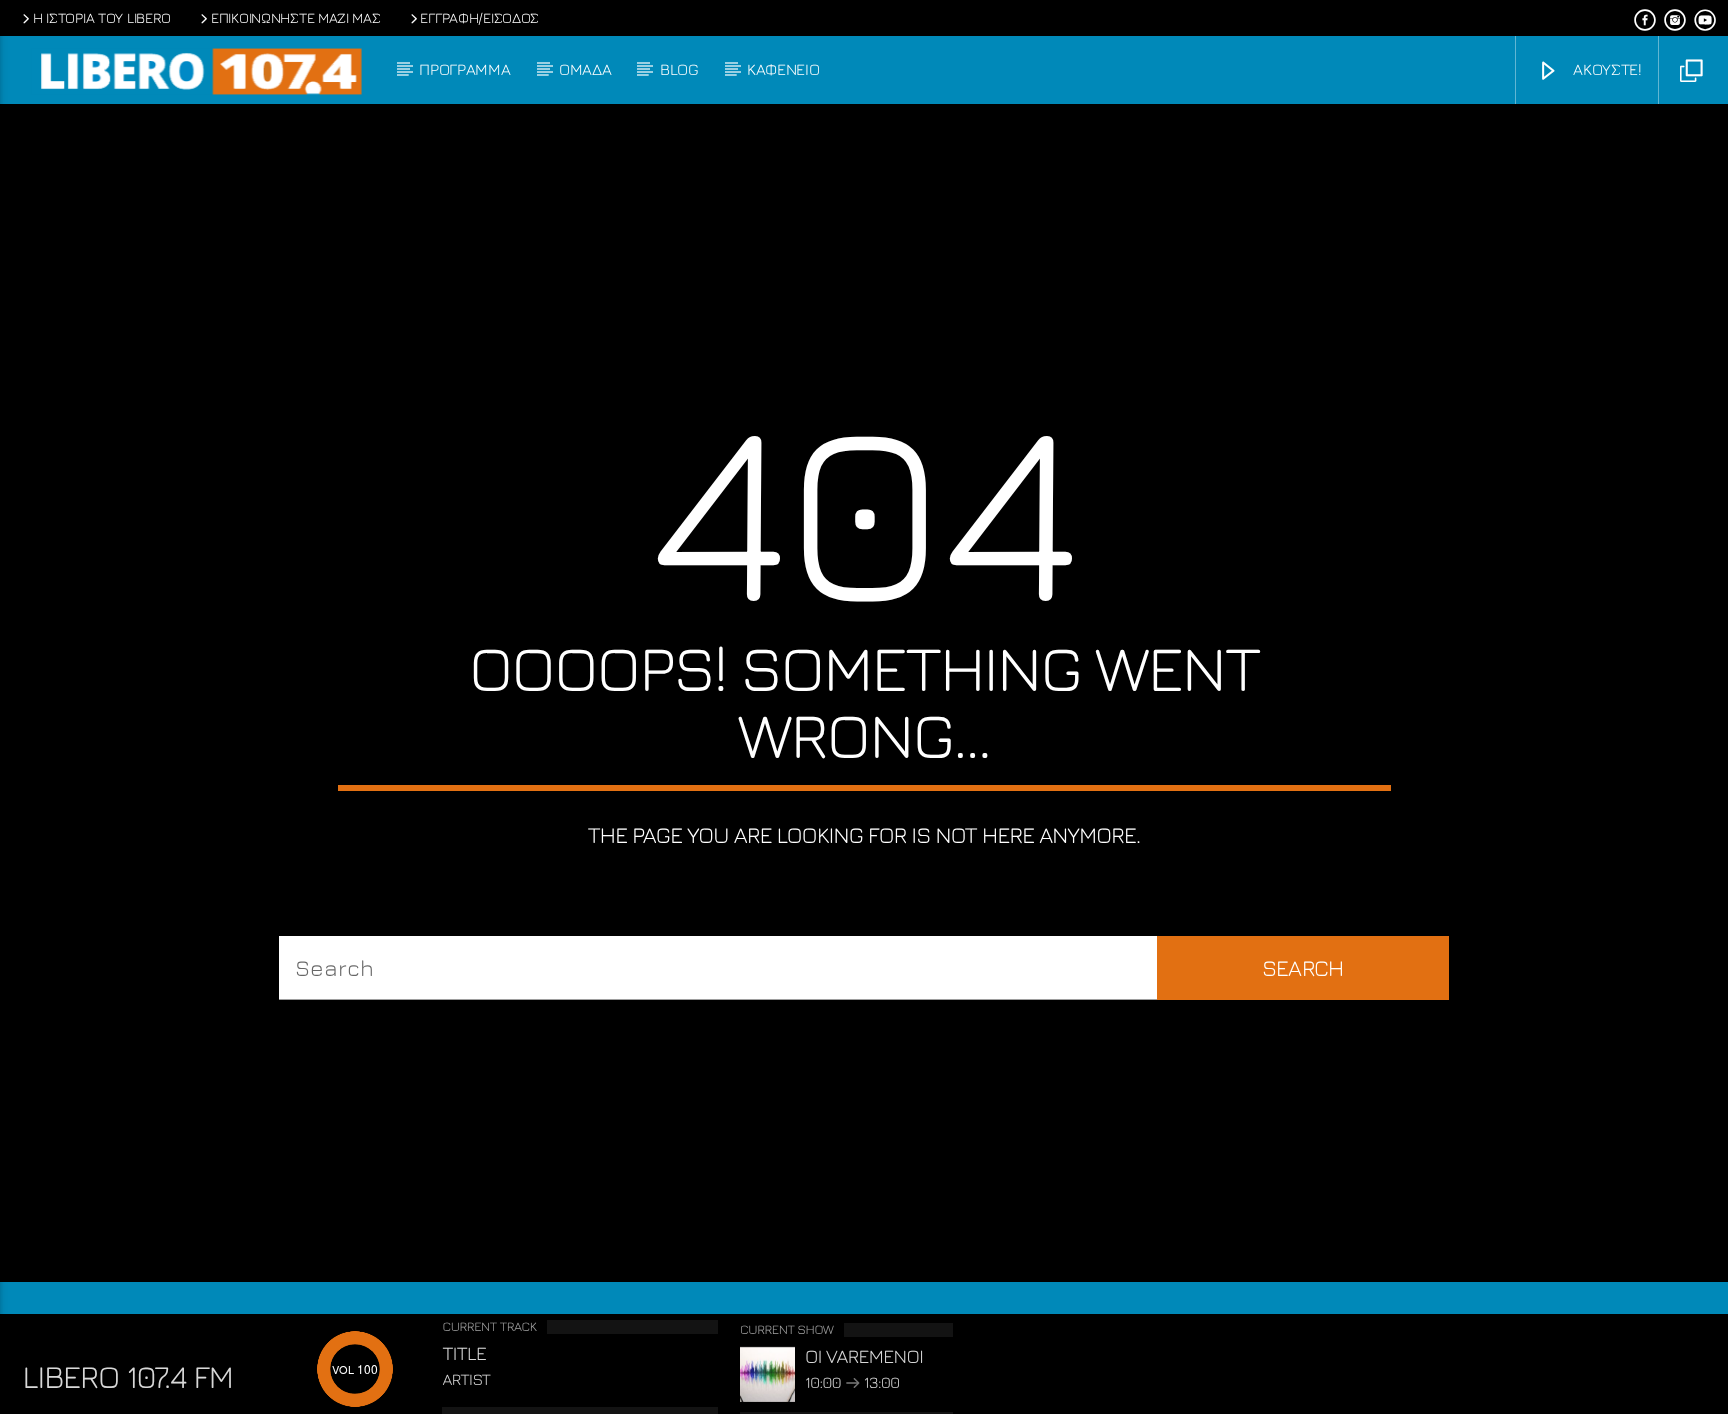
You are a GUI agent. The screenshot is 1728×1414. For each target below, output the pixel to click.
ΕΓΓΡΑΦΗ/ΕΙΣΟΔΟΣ (479, 17)
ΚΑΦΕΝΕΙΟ (783, 69)
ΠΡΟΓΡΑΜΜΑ (464, 69)
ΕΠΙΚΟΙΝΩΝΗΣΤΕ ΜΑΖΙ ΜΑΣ (296, 17)
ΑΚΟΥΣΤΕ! (1605, 69)
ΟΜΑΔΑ (585, 69)
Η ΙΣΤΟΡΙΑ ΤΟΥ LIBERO (102, 17)
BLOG (679, 69)
